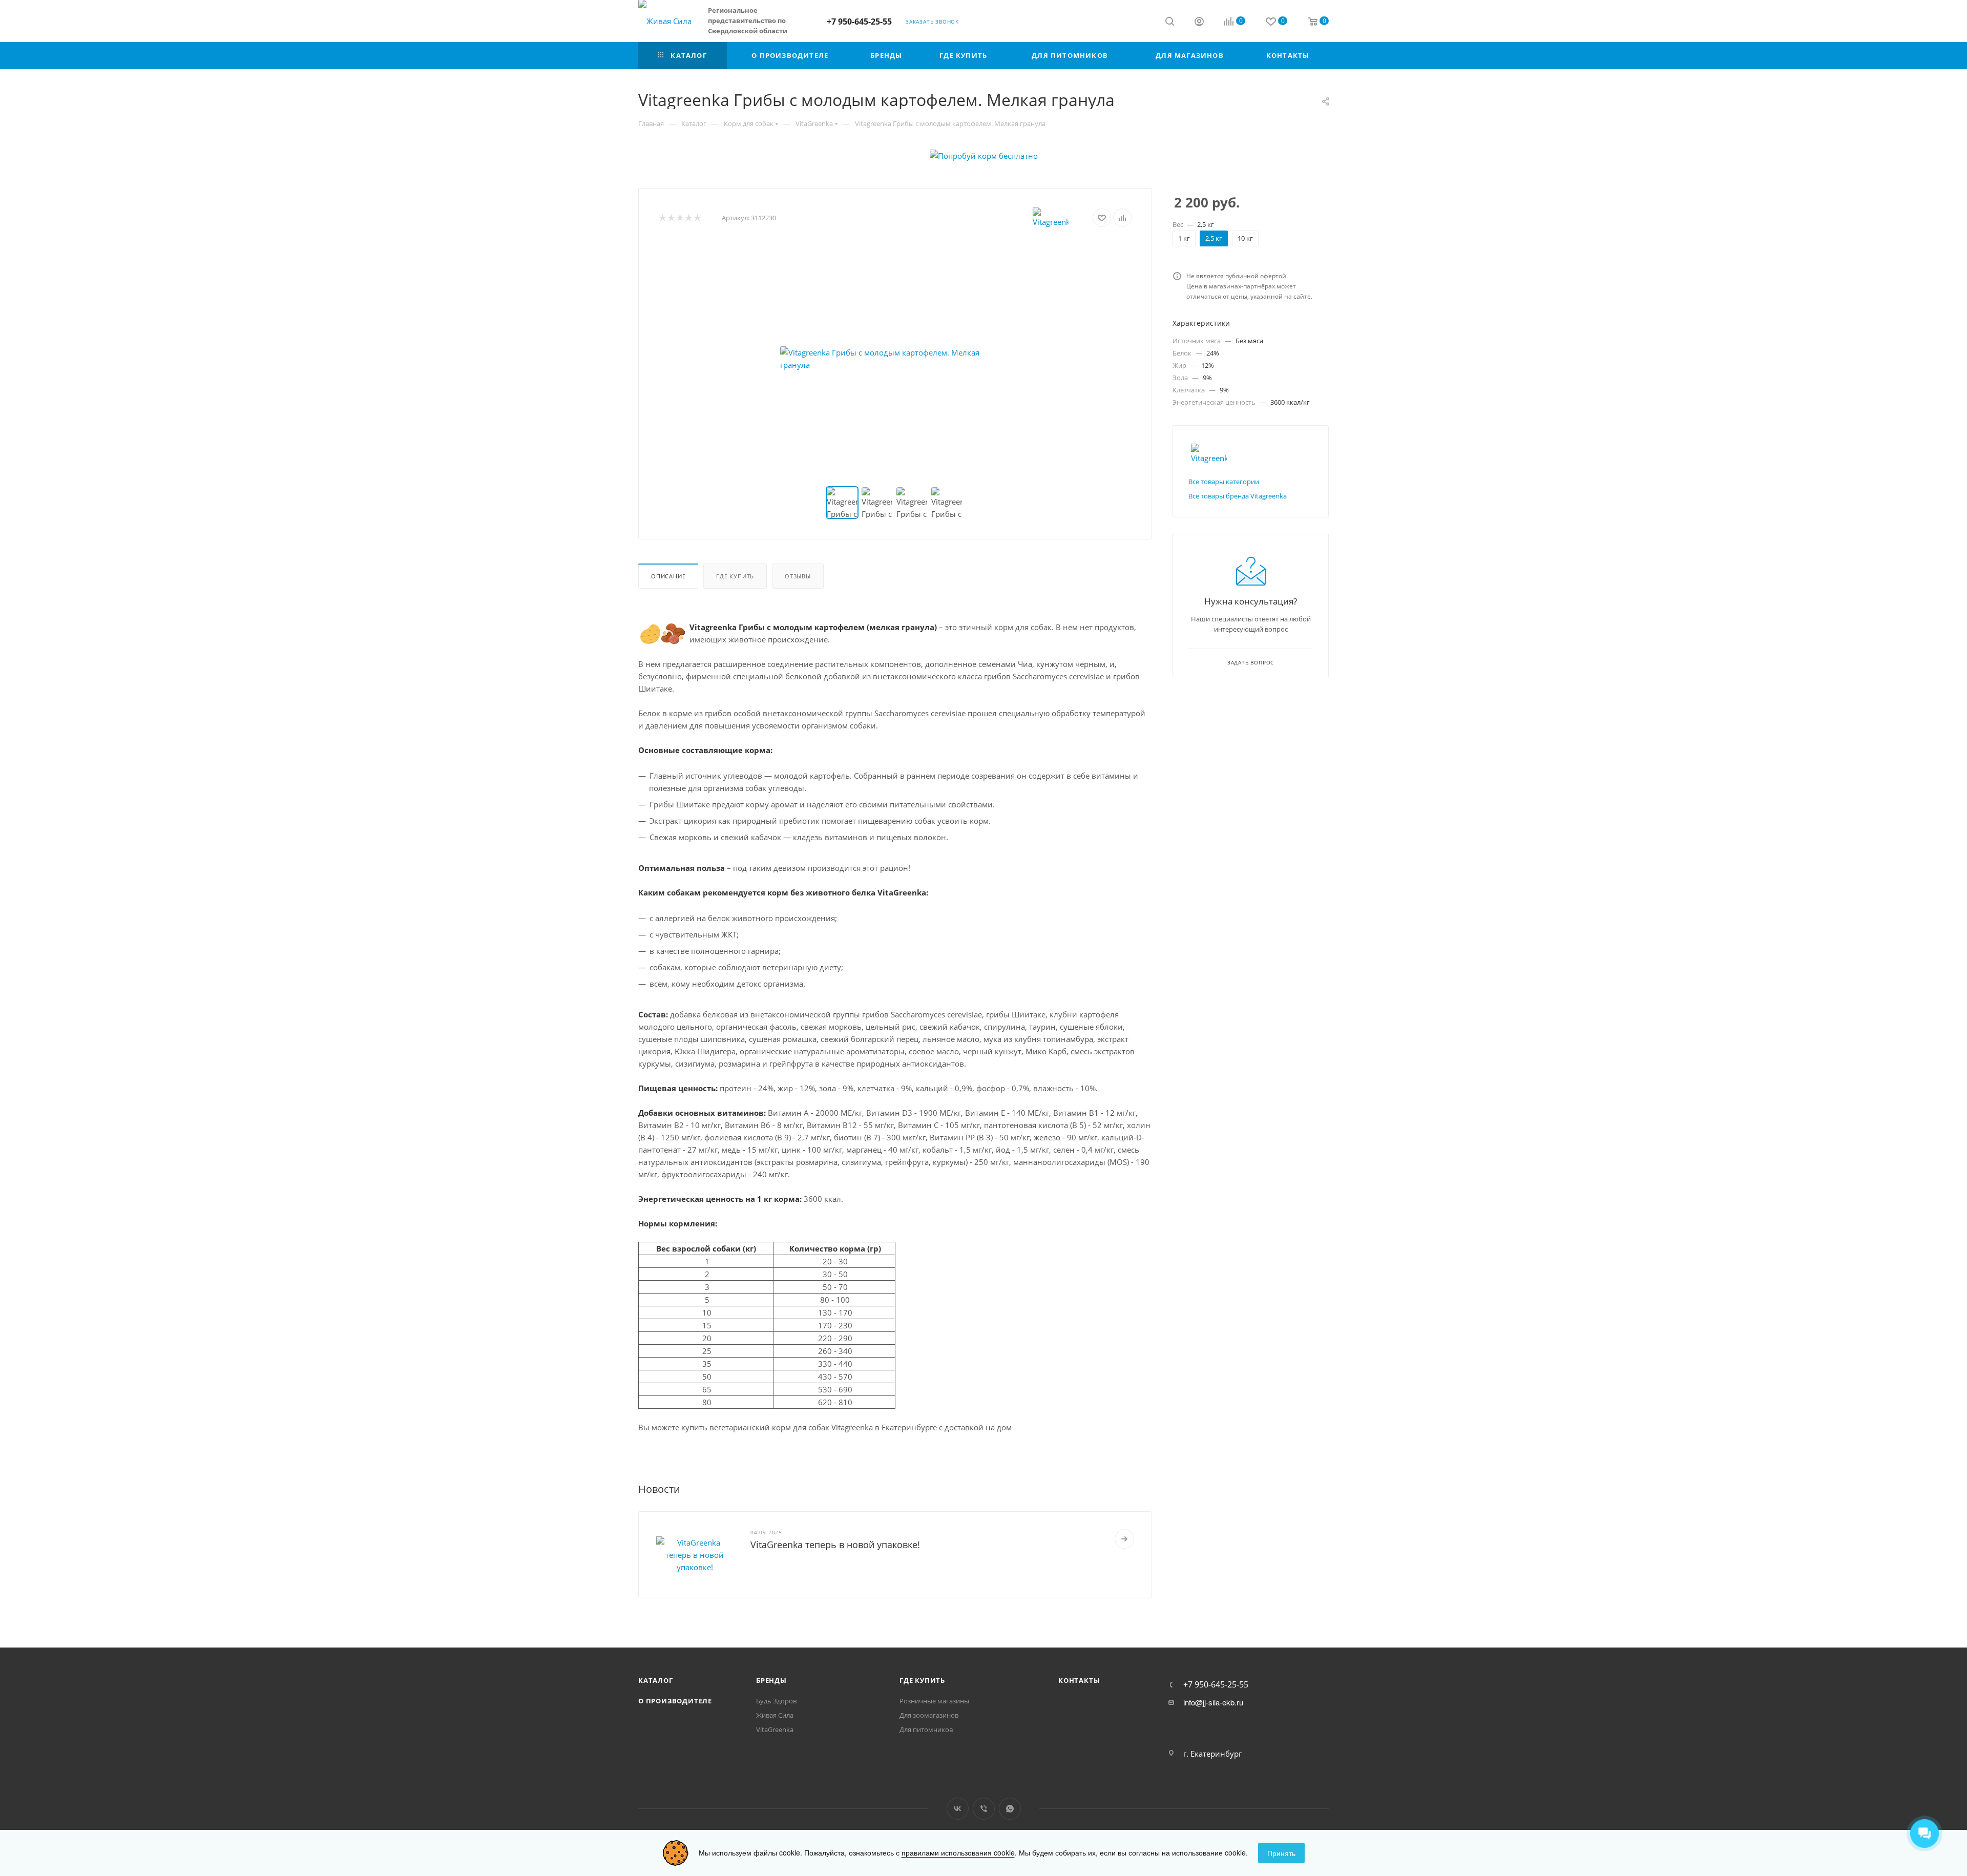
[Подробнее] (1124, 1539)
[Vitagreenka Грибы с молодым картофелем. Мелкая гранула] (895, 359)
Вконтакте (958, 1809)
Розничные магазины (934, 1701)
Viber (984, 1809)
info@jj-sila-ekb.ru (1213, 1702)
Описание (668, 576)
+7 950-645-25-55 (859, 22)
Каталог (656, 1680)
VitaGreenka (775, 1729)
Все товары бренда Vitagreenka (1238, 496)
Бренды (771, 1680)
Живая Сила (775, 1715)
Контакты (1079, 1680)
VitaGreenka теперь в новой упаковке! (835, 1545)
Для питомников (926, 1729)
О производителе (675, 1701)
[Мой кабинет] (1199, 23)
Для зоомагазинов (929, 1715)
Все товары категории (1224, 482)
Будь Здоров (776, 1701)
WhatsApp (1010, 1809)
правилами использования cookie (958, 1852)
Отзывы (798, 576)
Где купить (735, 576)
